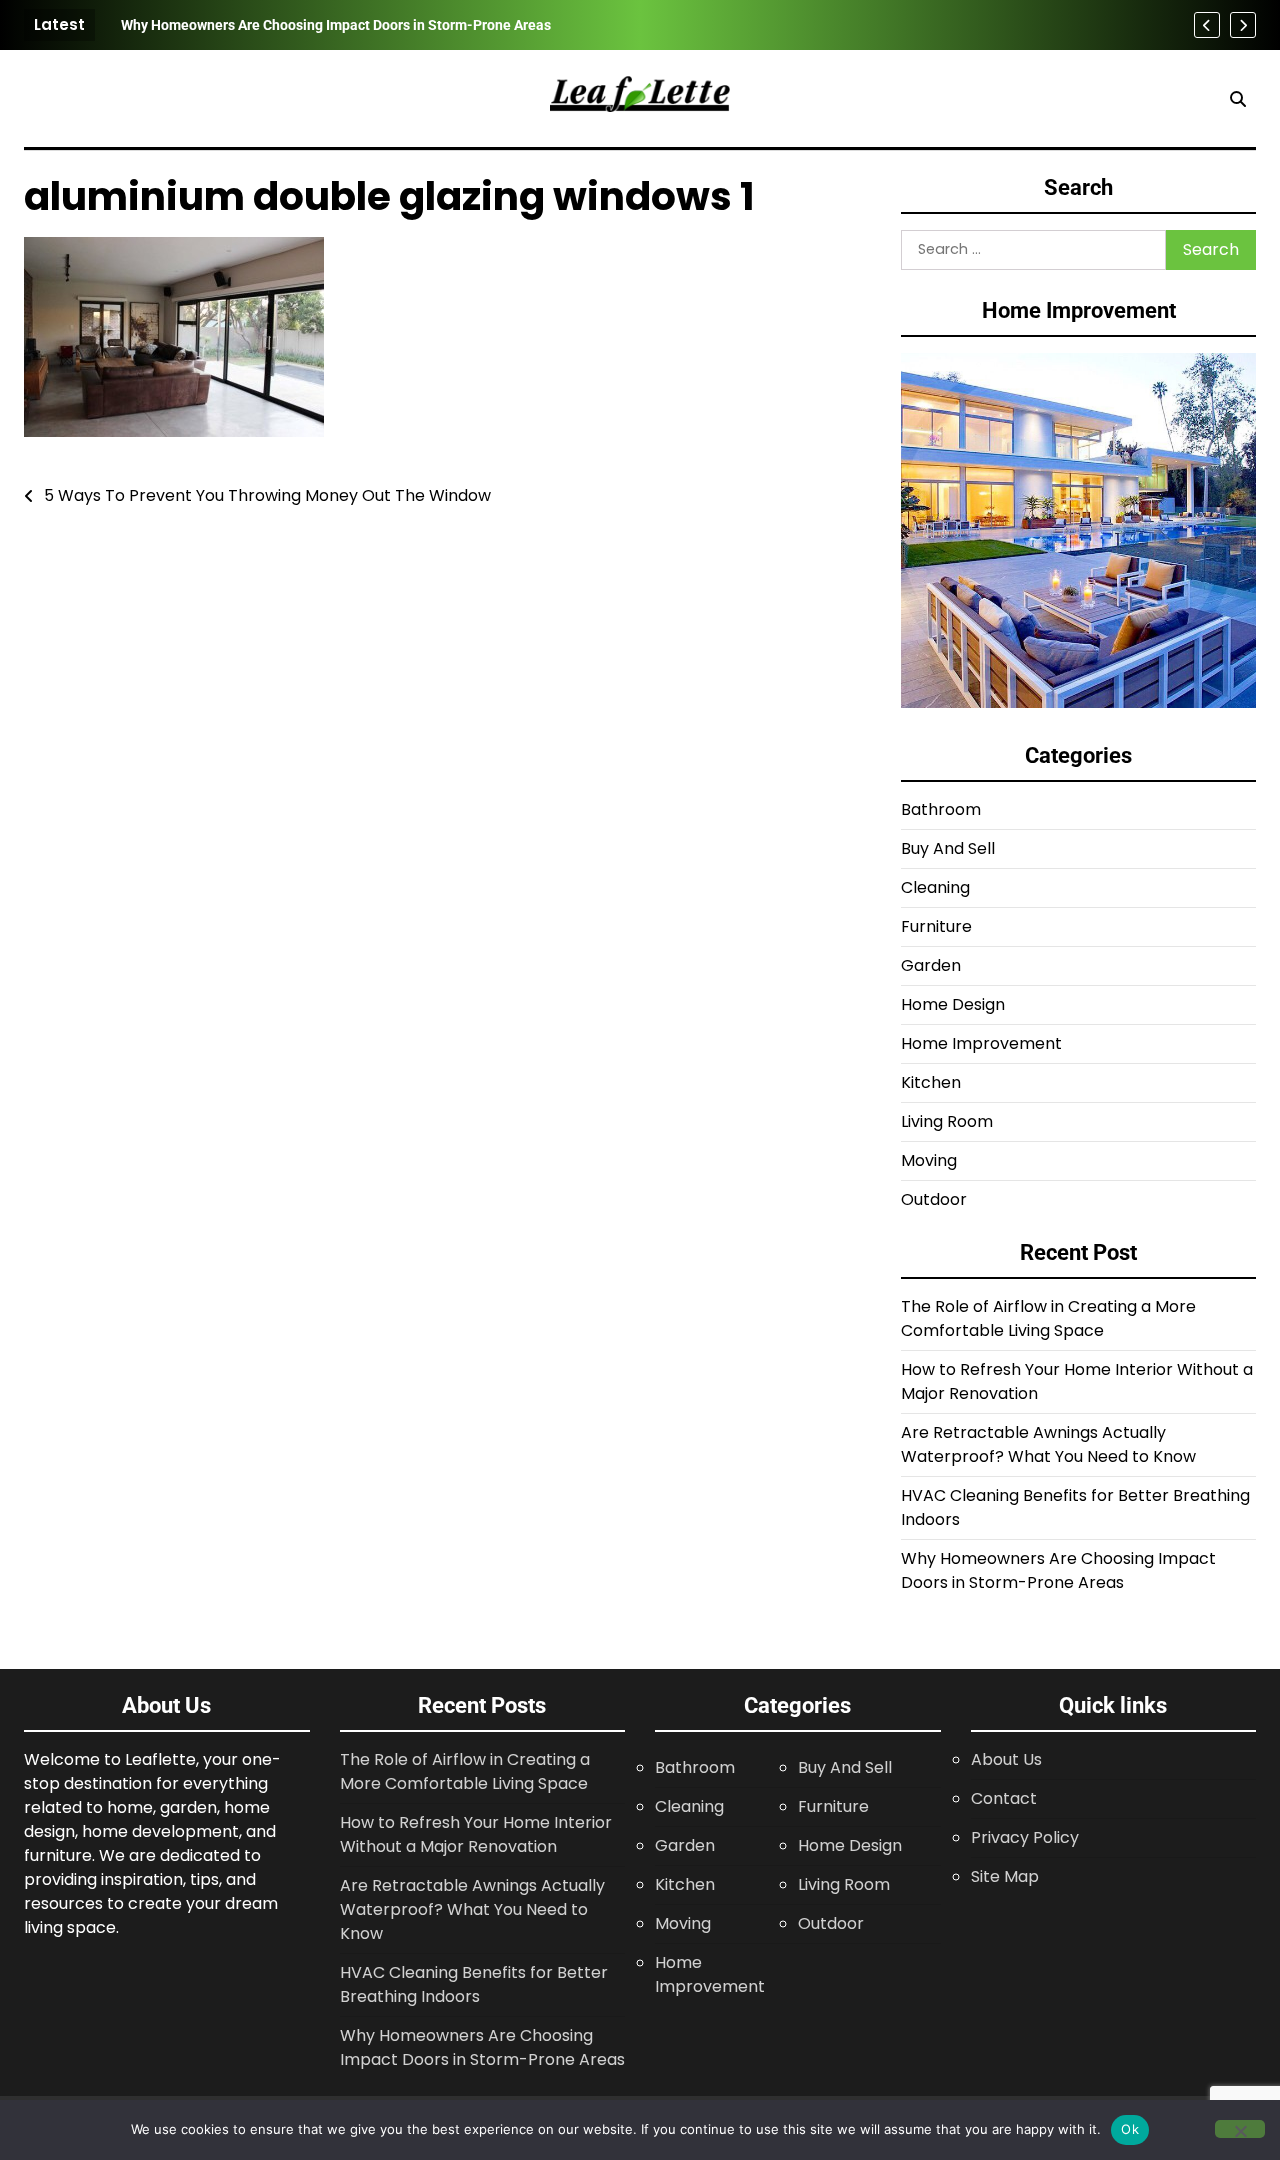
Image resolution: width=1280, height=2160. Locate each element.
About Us (1006, 1759)
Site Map (1005, 1876)
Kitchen (931, 1082)
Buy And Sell (948, 848)
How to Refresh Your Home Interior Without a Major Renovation (476, 1834)
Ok (1130, 2129)
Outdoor (934, 1199)
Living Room (947, 1121)
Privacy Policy (1025, 1837)
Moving (929, 1160)
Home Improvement (981, 1043)
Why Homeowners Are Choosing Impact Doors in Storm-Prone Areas (336, 25)
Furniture (936, 926)
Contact (1004, 1798)
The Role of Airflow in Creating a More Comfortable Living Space (1048, 1318)
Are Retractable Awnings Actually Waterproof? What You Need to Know (1048, 1444)
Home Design (953, 1004)
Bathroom (941, 809)
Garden (931, 965)
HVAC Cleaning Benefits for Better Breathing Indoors (474, 1984)
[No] (1240, 2129)
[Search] (1238, 99)
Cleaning (935, 887)
